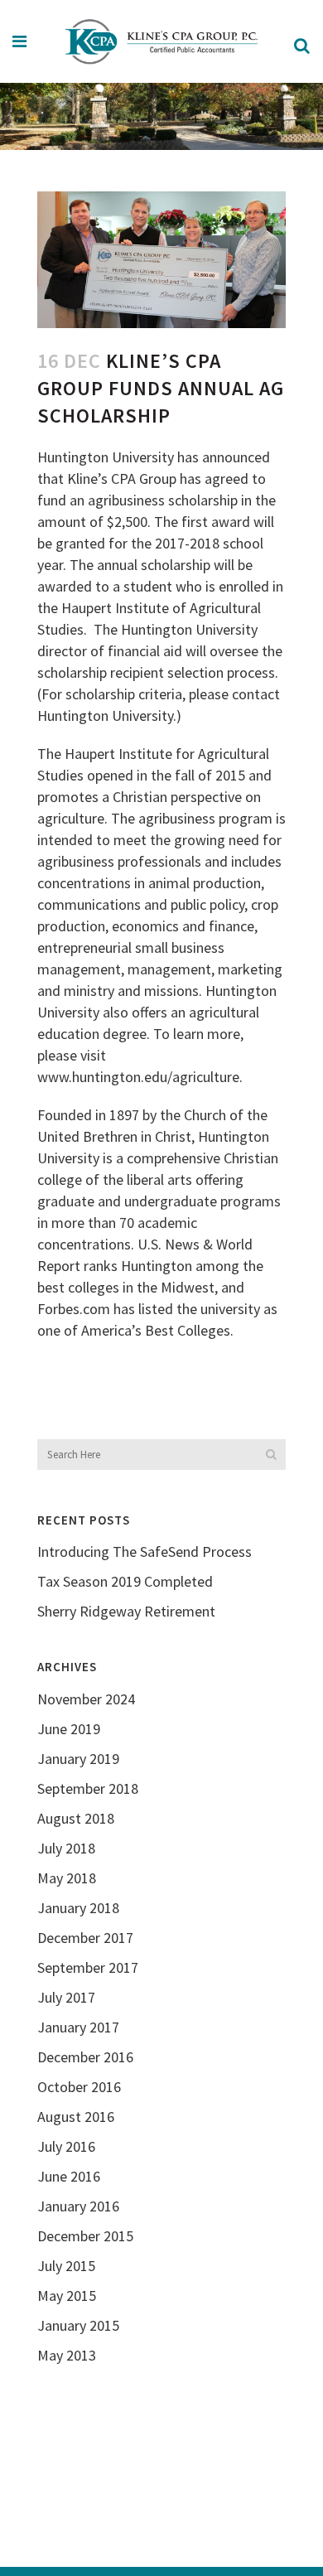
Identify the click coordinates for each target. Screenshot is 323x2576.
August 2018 (76, 1818)
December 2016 (85, 2057)
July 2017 (66, 1997)
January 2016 (78, 2206)
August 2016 (76, 2117)
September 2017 (88, 1967)
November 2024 (86, 1699)
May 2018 (67, 1878)
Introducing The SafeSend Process (145, 1551)
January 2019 (78, 1759)
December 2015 (85, 2236)
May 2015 (67, 2296)
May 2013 (67, 2355)
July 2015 (66, 2266)
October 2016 (79, 2087)
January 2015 (78, 2325)
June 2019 (69, 1729)
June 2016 (69, 2176)
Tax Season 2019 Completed (125, 1581)
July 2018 (66, 1848)
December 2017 (85, 1938)
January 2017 (78, 2027)
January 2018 (78, 1908)
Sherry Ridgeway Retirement (126, 1611)
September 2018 (88, 1788)
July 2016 (66, 2146)
